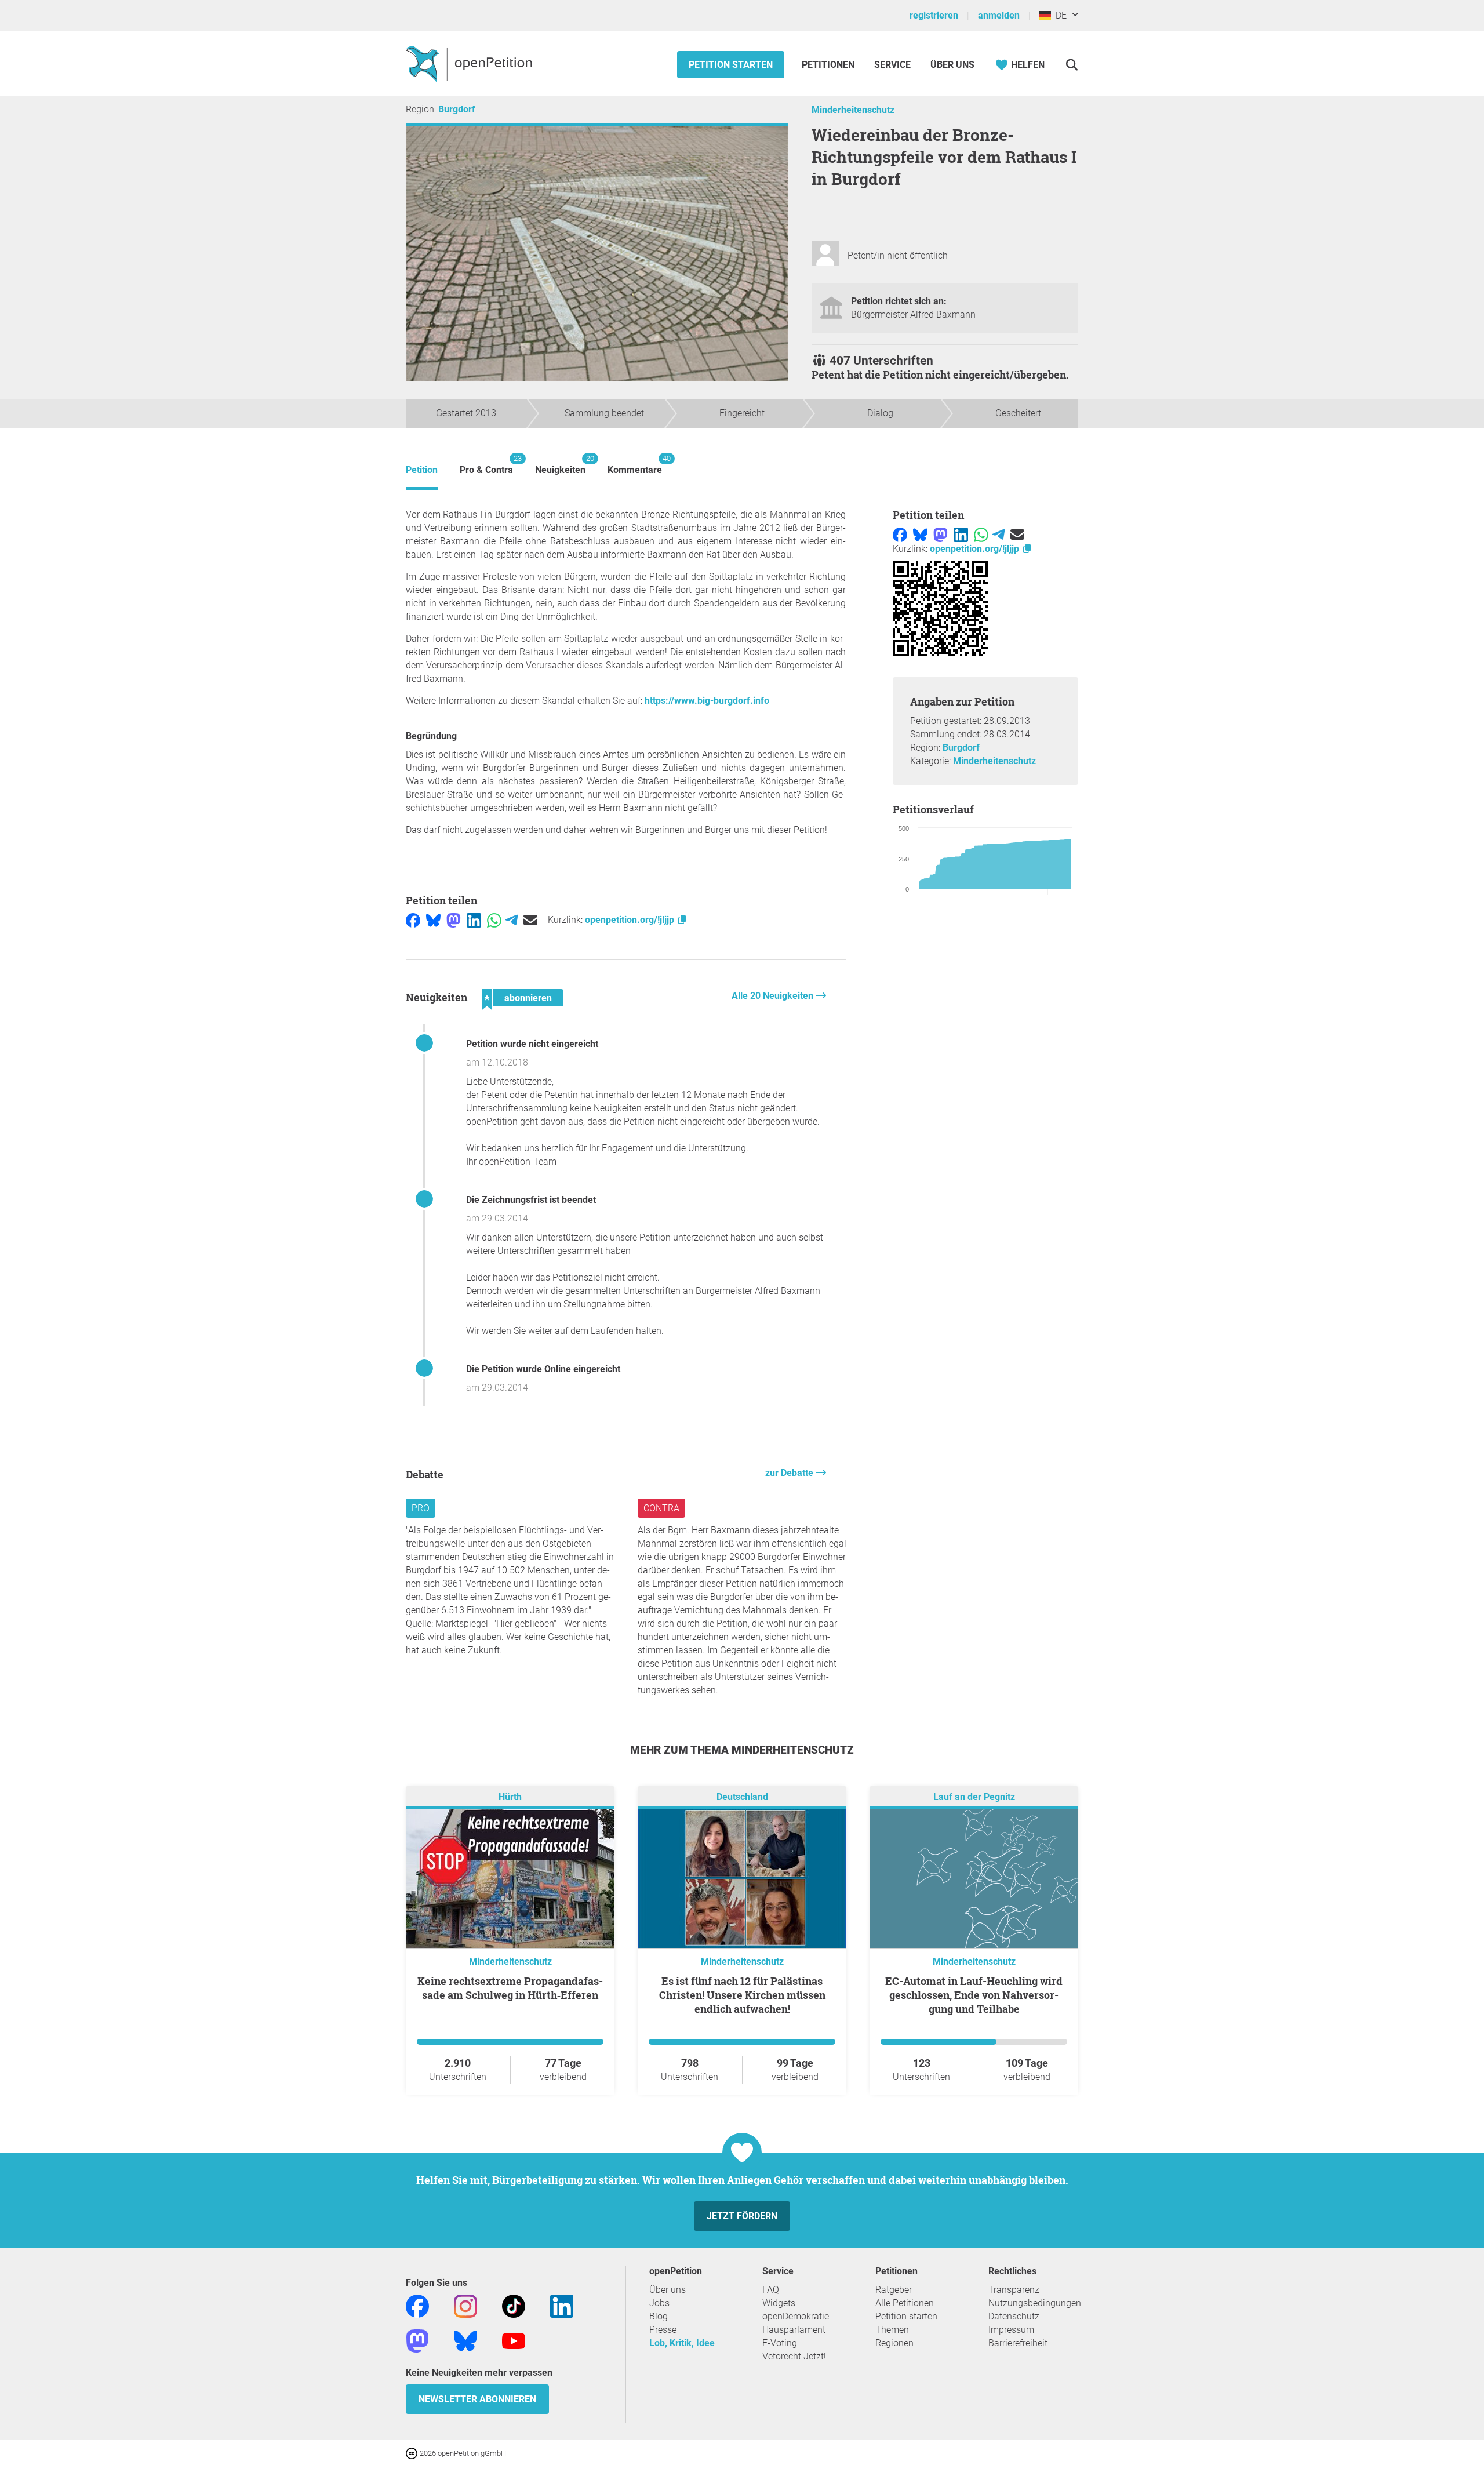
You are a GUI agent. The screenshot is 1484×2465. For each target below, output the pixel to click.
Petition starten (731, 65)
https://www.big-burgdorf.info (707, 701)
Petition (422, 470)
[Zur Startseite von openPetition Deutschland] (470, 63)
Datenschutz (1014, 2316)
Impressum (1011, 2330)
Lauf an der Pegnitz (974, 1797)
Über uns (668, 2290)
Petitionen (829, 65)
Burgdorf (457, 109)
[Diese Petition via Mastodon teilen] (454, 920)
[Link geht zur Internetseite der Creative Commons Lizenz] (413, 2453)
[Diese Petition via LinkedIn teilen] (474, 920)
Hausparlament (794, 2330)
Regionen (894, 2343)
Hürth (510, 1797)
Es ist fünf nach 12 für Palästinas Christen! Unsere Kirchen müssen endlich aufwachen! (742, 1995)
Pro (421, 1508)
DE (1059, 15)
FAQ (771, 2290)
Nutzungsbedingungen (1035, 2303)
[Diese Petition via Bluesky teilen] (433, 920)
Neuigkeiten (560, 465)
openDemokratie (796, 2316)
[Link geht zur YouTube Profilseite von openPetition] (514, 2341)
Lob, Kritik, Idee (682, 2343)
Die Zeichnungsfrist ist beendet (531, 1200)
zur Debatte (790, 1473)
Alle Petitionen (905, 2303)
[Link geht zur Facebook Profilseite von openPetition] (417, 2306)
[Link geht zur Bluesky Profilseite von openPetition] (465, 2341)
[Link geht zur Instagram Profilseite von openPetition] (465, 2306)
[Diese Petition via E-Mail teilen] (530, 920)
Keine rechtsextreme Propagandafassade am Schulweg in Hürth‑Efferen (510, 1988)
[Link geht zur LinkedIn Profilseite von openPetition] (562, 2306)
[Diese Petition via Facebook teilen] (413, 920)
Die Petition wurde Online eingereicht (543, 1369)
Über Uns (952, 65)
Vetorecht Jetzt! (794, 2356)
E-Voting (780, 2343)
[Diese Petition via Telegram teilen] (512, 920)
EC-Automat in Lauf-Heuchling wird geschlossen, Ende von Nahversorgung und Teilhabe (974, 1995)
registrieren (934, 15)
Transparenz (1014, 2290)
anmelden (999, 15)
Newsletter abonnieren (477, 2399)
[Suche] (1072, 65)
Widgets (779, 2303)
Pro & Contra (486, 465)
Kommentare (635, 465)
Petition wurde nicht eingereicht (532, 1044)
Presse (663, 2330)
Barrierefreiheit (1018, 2343)
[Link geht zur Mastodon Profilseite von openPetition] (417, 2341)
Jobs (659, 2303)
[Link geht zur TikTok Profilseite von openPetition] (514, 2306)
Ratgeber (894, 2290)
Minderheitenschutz (853, 110)
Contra (661, 1508)
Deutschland (742, 1797)
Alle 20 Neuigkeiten (774, 996)
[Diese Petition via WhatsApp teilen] (494, 920)
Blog (659, 2316)
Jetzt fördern (742, 2216)
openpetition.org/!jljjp (631, 920)
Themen (892, 2330)
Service (892, 65)
